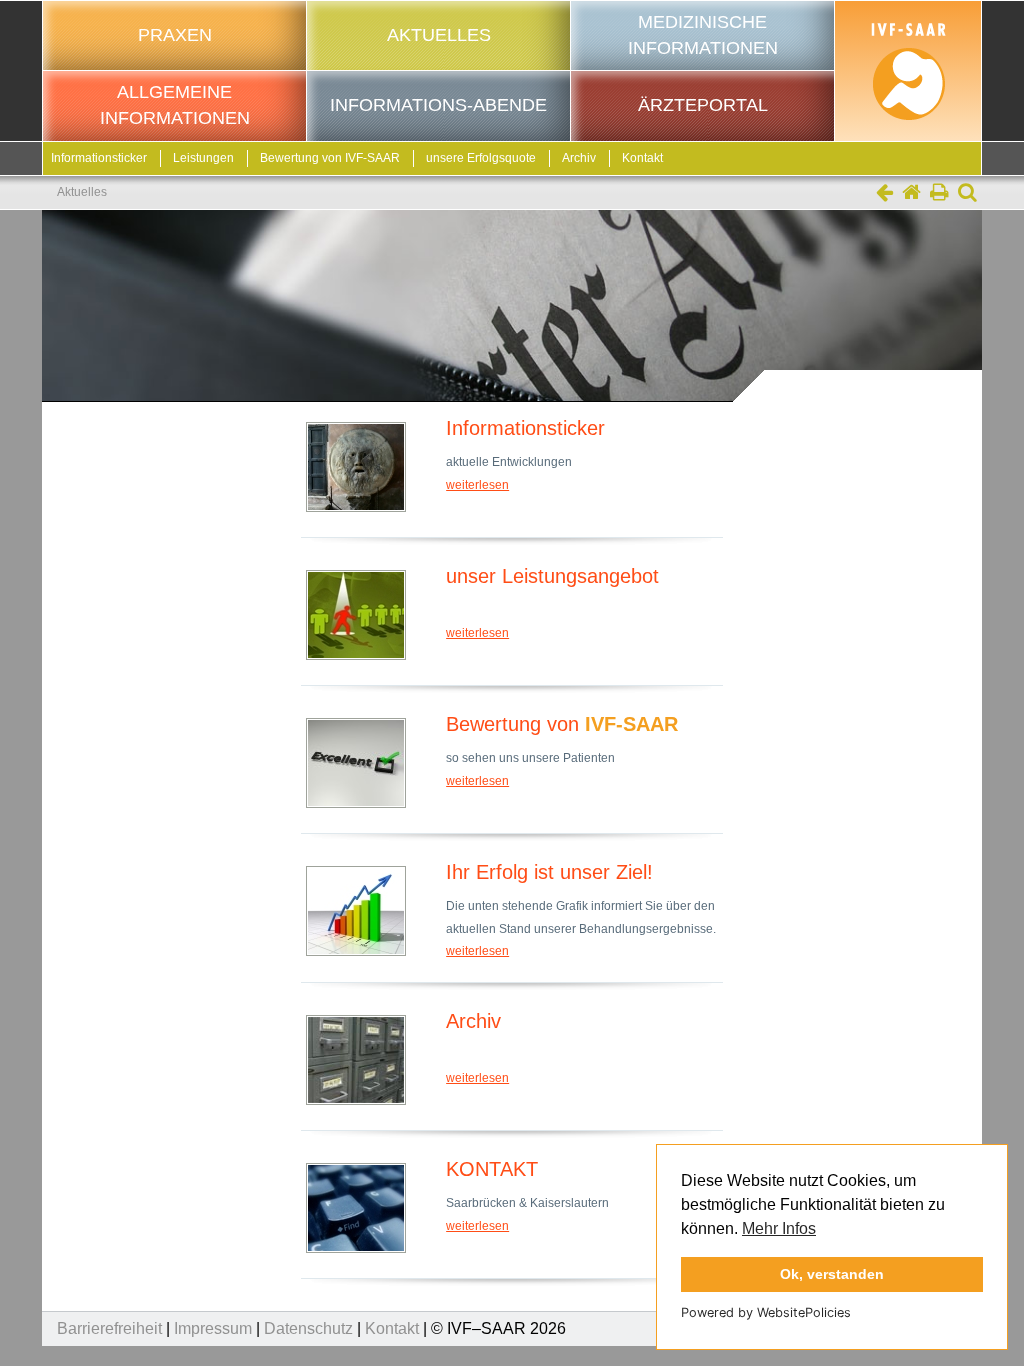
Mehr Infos (779, 1228)
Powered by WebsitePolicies (766, 1312)
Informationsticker (99, 158)
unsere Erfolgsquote (481, 158)
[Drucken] (939, 194)
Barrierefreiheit (109, 1328)
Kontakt (642, 158)
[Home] (911, 194)
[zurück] (884, 194)
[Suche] (967, 194)
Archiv (579, 158)
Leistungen (203, 158)
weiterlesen (477, 485)
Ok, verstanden (832, 1274)
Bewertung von (330, 158)
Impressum (213, 1328)
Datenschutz (308, 1328)
